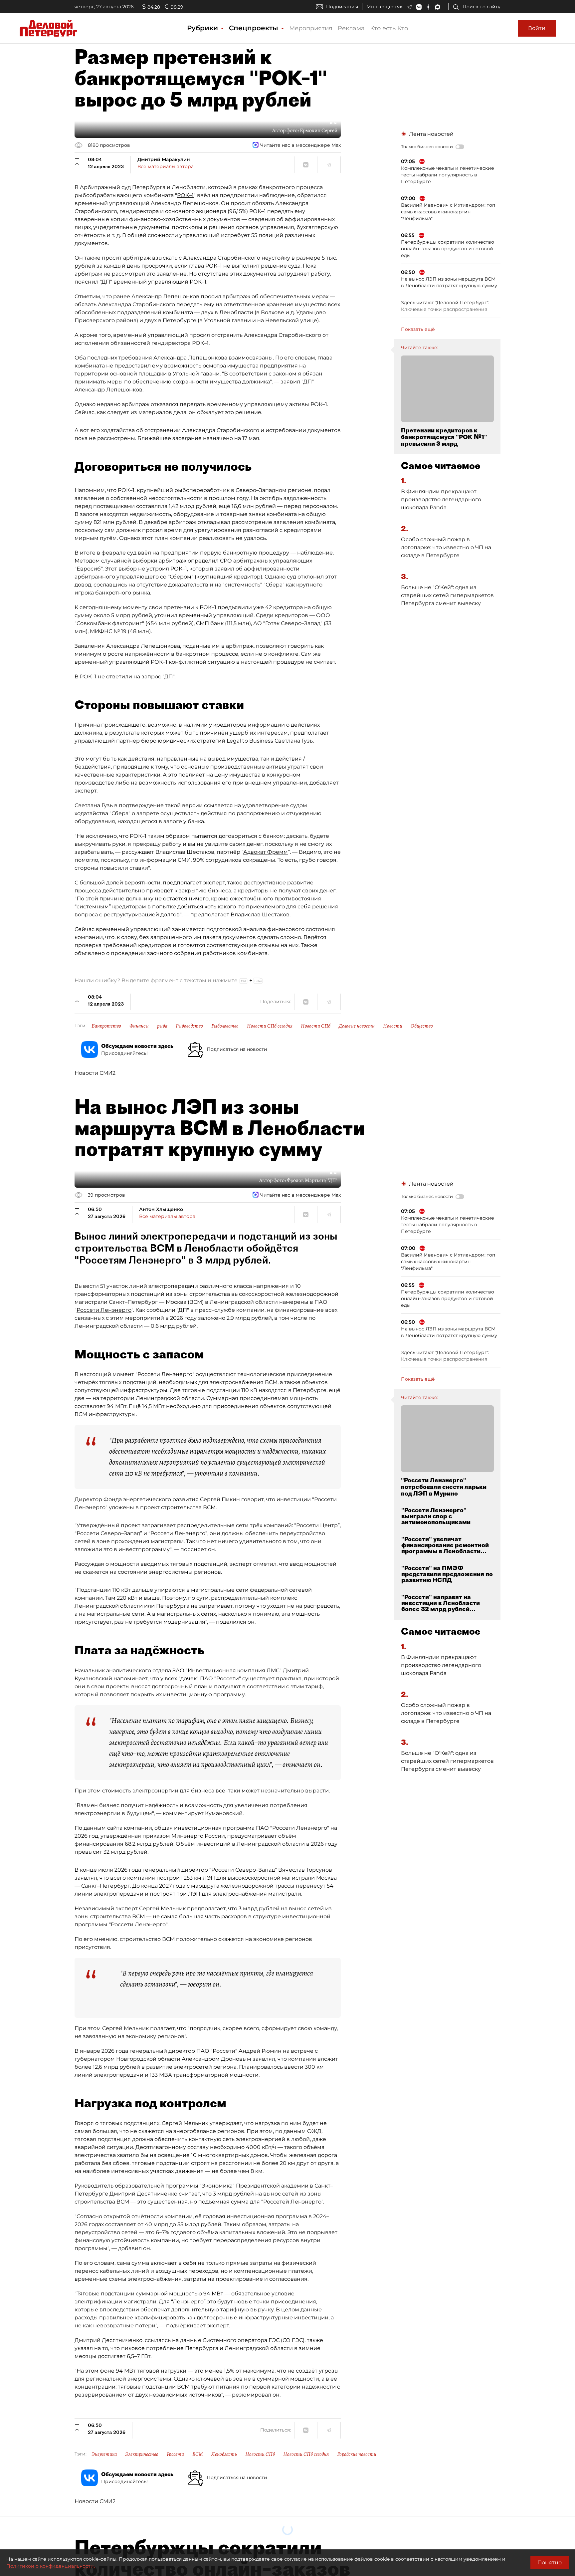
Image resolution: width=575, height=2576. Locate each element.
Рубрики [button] (203, 28)
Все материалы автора (166, 166)
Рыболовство (225, 1026)
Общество (422, 1026)
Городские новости (357, 2454)
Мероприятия (311, 28)
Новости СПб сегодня (270, 1026)
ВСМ (198, 2454)
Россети (175, 2454)
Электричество (142, 2454)
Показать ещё (418, 329)
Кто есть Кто (389, 28)
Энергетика (104, 2454)
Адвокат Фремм (266, 852)
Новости (393, 1026)
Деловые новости (357, 1026)
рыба (162, 1026)
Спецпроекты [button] (255, 28)
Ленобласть (224, 2454)
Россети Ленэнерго (104, 1310)
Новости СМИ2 (95, 1073)
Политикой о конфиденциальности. (51, 2566)
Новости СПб (316, 1026)
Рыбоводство (189, 1026)
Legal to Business (250, 741)
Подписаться (342, 7)
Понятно (550, 2563)
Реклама (351, 28)
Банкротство (106, 1026)
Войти (537, 28)
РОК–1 (185, 195)
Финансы (139, 1026)
